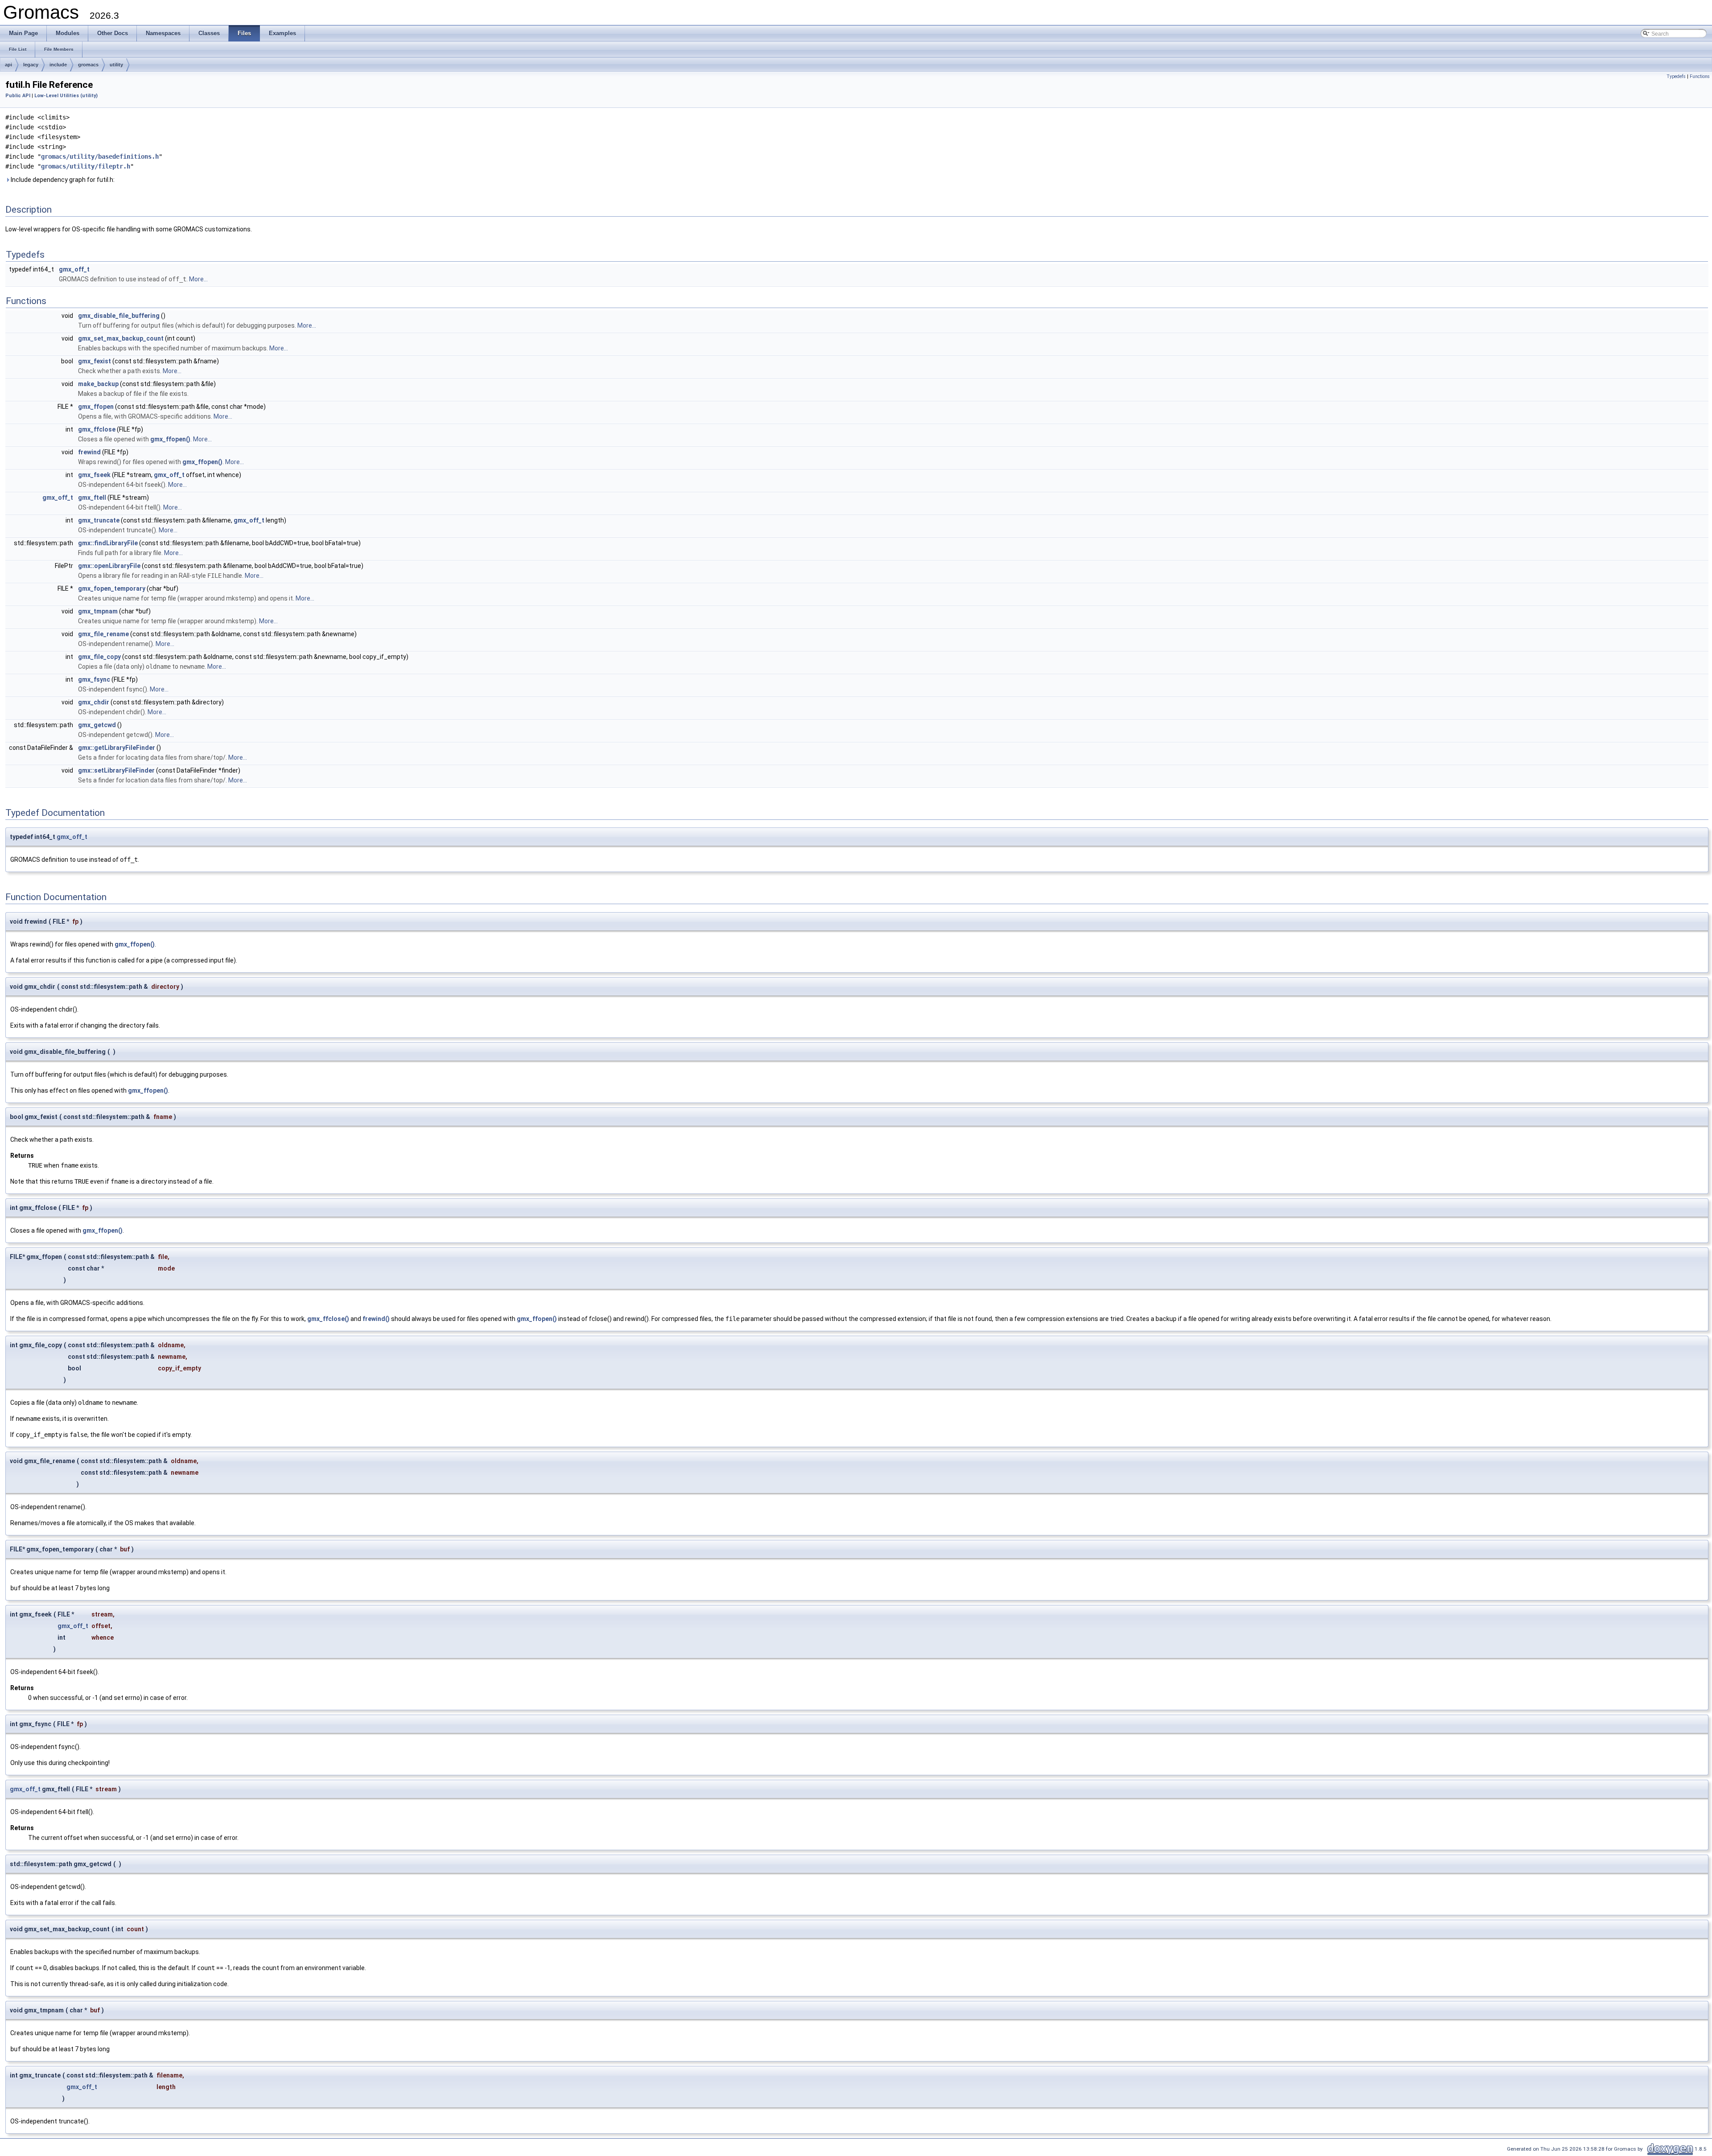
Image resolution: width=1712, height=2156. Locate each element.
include (58, 65)
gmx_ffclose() (328, 1319)
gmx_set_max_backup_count (121, 338)
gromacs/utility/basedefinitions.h (100, 156)
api (8, 65)
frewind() (376, 1319)
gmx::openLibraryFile (109, 566)
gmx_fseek (94, 475)
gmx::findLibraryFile (108, 543)
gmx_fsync (94, 679)
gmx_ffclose (97, 429)
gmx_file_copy (99, 657)
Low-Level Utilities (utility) (66, 96)
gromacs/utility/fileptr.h (86, 166)
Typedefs (1676, 76)
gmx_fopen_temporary (112, 588)
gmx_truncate (99, 520)
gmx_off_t (74, 269)
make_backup (98, 384)
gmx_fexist (95, 361)
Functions (1700, 76)
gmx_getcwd (97, 725)
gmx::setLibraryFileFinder (116, 770)
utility (116, 65)
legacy (31, 65)
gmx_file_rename (103, 634)
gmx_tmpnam (98, 611)
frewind (89, 452)
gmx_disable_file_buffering (119, 316)
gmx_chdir (94, 702)
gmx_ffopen (96, 407)
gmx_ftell (92, 498)
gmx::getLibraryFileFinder (117, 748)
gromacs (88, 65)
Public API (18, 96)
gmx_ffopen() (170, 439)
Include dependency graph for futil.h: (62, 180)
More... (198, 279)
